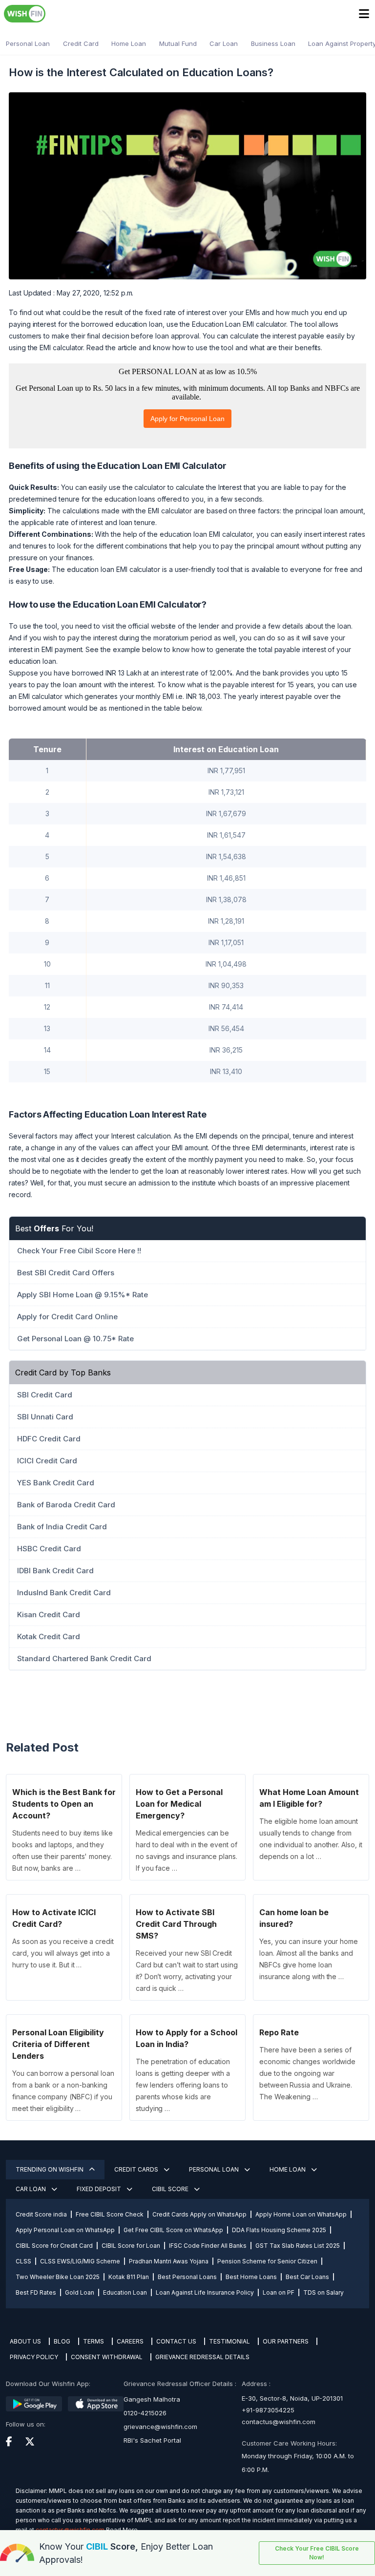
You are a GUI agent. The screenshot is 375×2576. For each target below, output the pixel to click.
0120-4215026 (145, 2413)
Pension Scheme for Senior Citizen (267, 2261)
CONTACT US (176, 2341)
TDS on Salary (323, 2292)
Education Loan (125, 2292)
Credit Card (81, 43)
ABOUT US (25, 2341)
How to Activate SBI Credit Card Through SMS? (176, 1924)
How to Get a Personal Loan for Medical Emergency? (179, 1804)
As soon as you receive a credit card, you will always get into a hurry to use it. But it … (63, 1953)
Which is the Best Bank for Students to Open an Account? (64, 1804)
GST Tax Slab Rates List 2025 (298, 2246)
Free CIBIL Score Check (110, 2214)
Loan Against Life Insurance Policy (205, 2292)
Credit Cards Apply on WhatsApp (199, 2214)
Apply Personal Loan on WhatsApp (65, 2230)
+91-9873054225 (268, 2410)
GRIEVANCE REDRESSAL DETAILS (202, 2357)
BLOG (62, 2341)
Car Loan (224, 43)
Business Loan (273, 43)
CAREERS (130, 2341)
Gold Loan (80, 2292)
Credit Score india (41, 2214)
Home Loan (129, 43)
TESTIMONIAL (229, 2341)
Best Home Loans (251, 2277)
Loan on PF (279, 2292)
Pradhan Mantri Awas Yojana (169, 2261)
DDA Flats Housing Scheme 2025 (279, 2230)
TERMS (94, 2341)
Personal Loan (28, 43)
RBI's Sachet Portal (152, 2440)
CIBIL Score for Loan (131, 2246)
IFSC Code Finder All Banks (208, 2246)
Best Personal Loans (187, 2277)
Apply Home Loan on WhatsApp (301, 2214)
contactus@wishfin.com (279, 2422)
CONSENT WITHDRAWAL (107, 2357)
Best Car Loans (307, 2277)
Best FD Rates (36, 2292)
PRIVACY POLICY (34, 2357)
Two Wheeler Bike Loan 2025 (58, 2277)
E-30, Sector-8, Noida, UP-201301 (292, 2398)
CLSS (23, 2261)
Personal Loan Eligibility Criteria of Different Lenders (58, 2044)
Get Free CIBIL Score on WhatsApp (173, 2230)
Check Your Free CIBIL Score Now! (317, 2553)
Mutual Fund (178, 43)
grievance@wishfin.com (160, 2427)
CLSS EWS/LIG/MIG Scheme (80, 2261)
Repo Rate (279, 2032)
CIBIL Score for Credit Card (54, 2246)
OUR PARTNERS (286, 2341)
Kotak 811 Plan (129, 2277)
